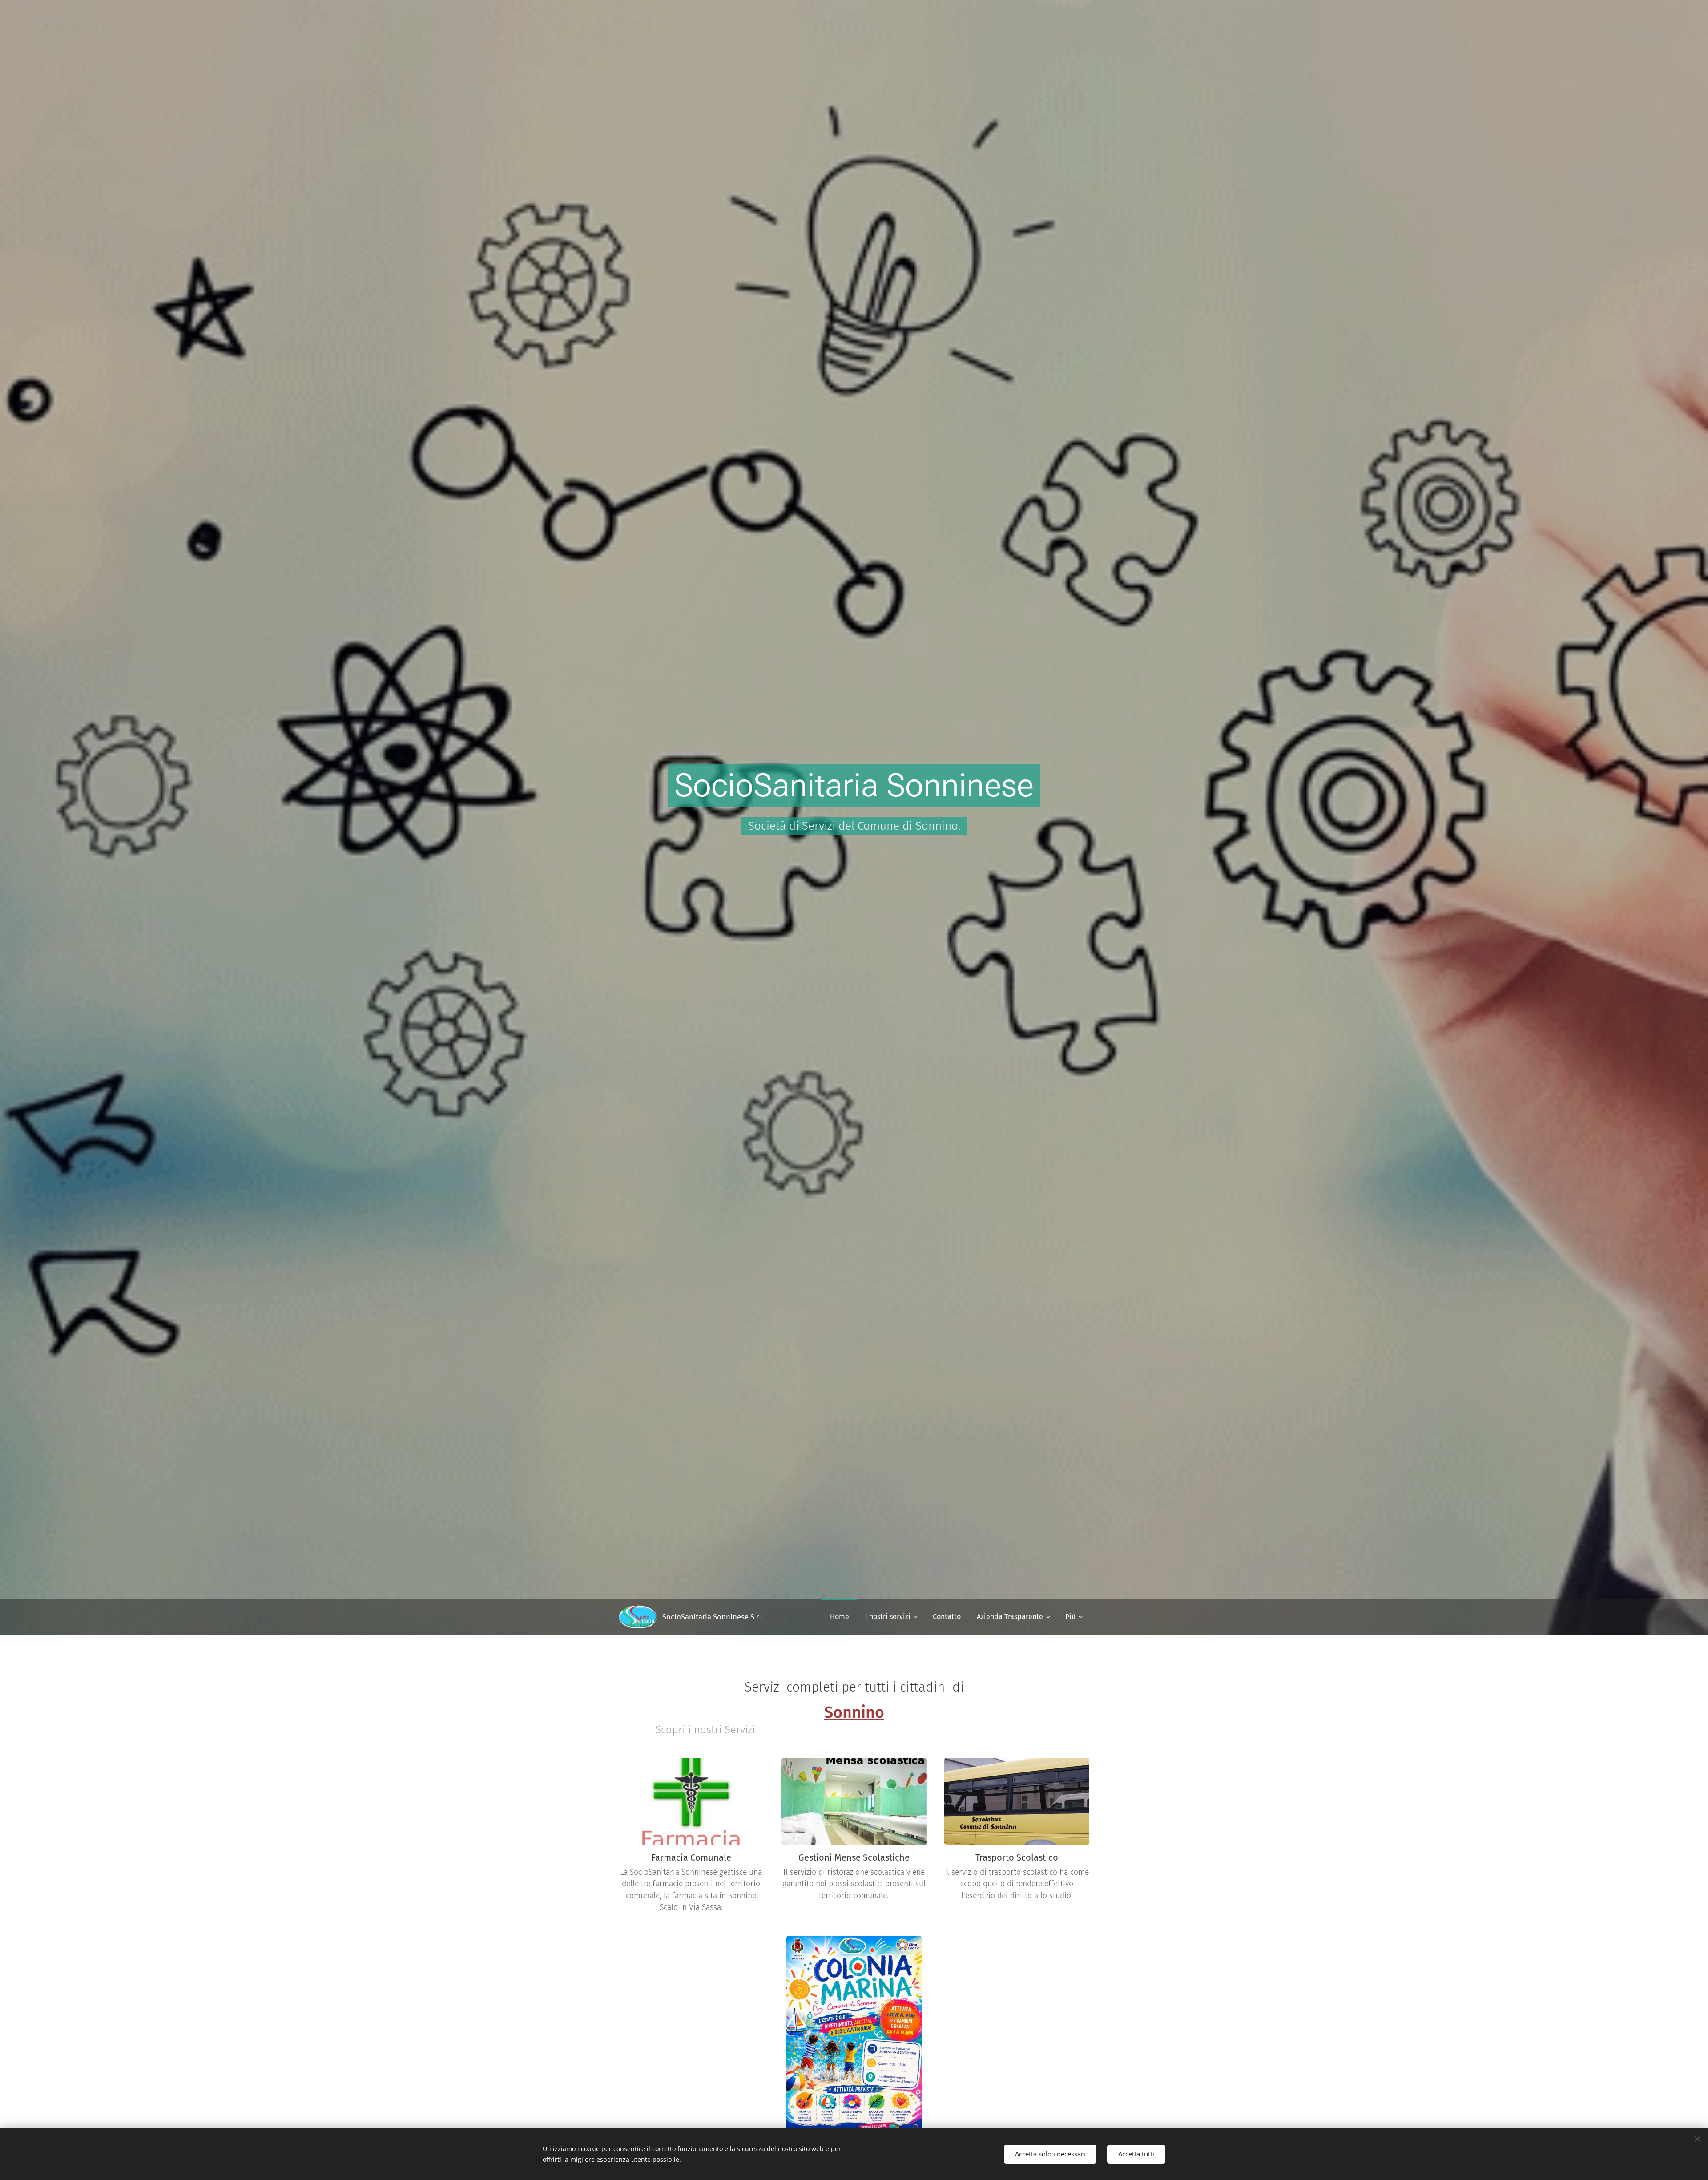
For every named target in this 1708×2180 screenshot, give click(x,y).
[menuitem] (840, 1617)
